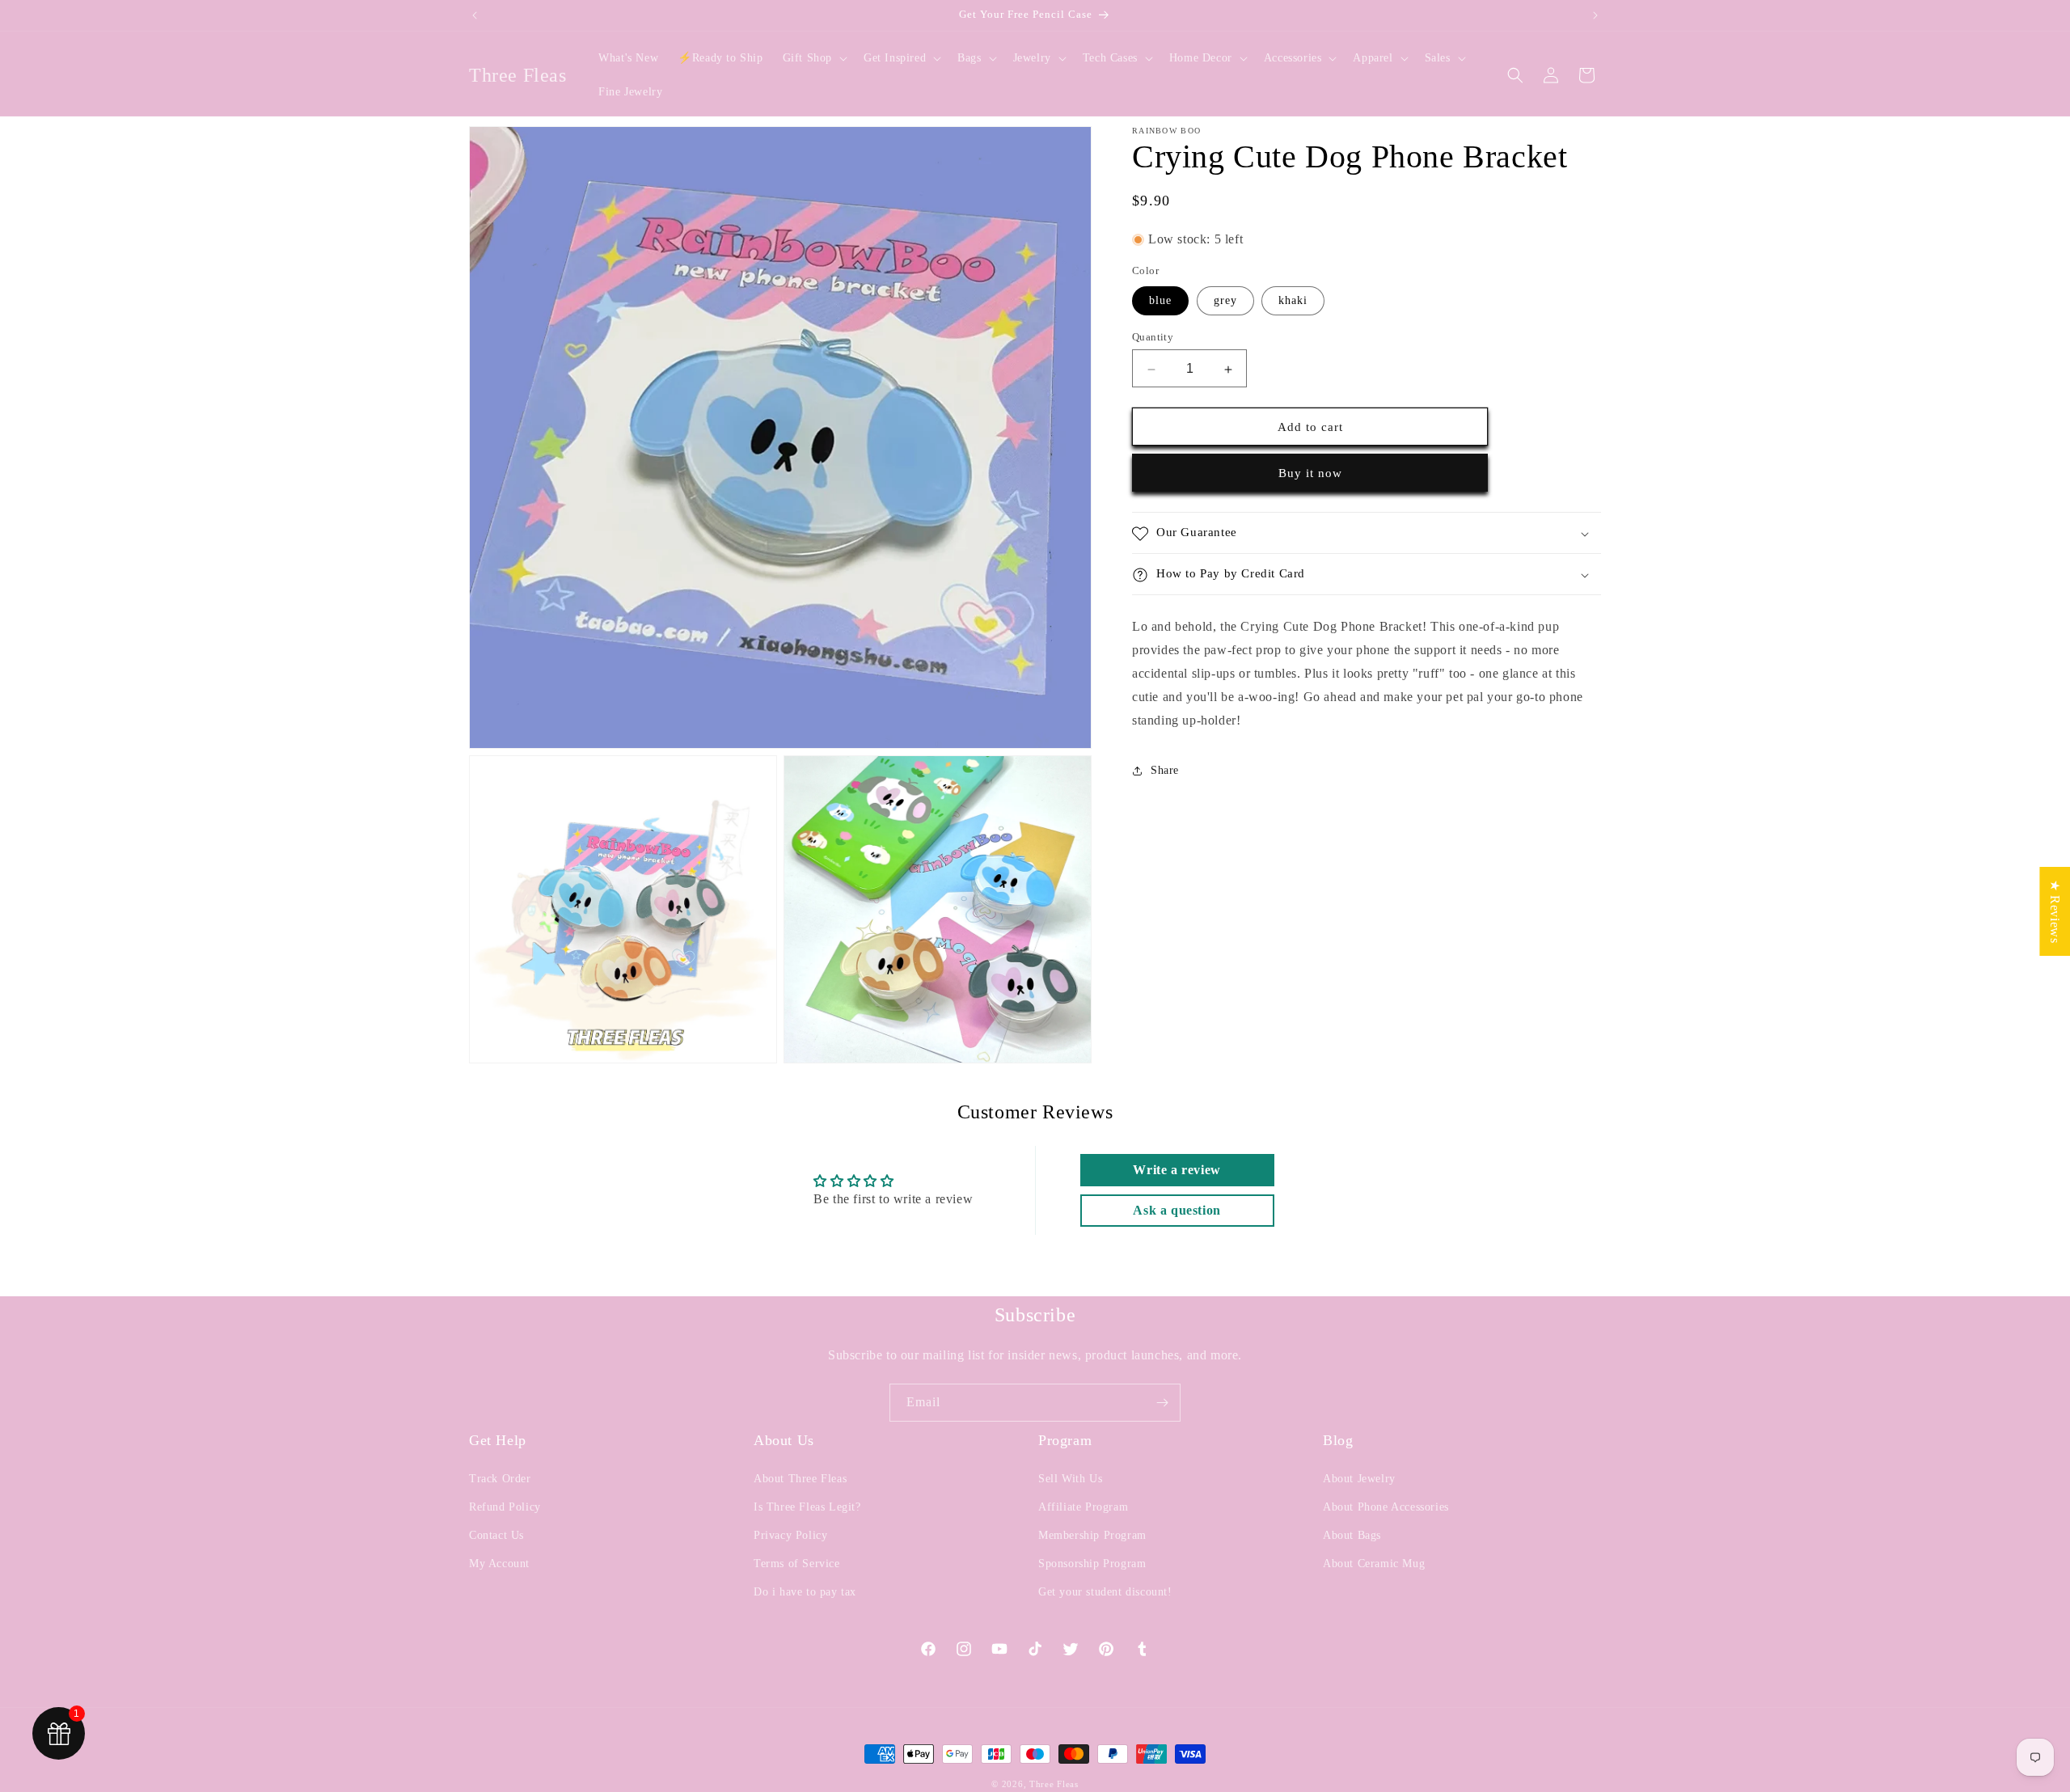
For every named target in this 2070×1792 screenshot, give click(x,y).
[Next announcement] (1595, 15)
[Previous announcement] (475, 15)
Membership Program (1092, 1535)
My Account (499, 1564)
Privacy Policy (790, 1535)
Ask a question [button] (1177, 1210)
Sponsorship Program (1092, 1564)
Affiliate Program (1083, 1507)
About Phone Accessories (1386, 1507)
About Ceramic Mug (1374, 1564)
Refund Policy (505, 1507)
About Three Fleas (800, 1479)
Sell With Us (1070, 1479)
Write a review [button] (1177, 1170)
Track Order (500, 1479)
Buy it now (1310, 474)
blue (1160, 301)
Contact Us (496, 1535)
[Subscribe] (1162, 1403)
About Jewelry (1359, 1479)
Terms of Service (797, 1564)
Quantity (1153, 338)
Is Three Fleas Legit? (807, 1507)
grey (1225, 301)
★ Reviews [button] (2055, 911)
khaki (1293, 301)
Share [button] (1165, 771)
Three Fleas (1054, 1784)
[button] (813, 58)
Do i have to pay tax (805, 1592)
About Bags (1352, 1535)
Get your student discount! (1105, 1592)
